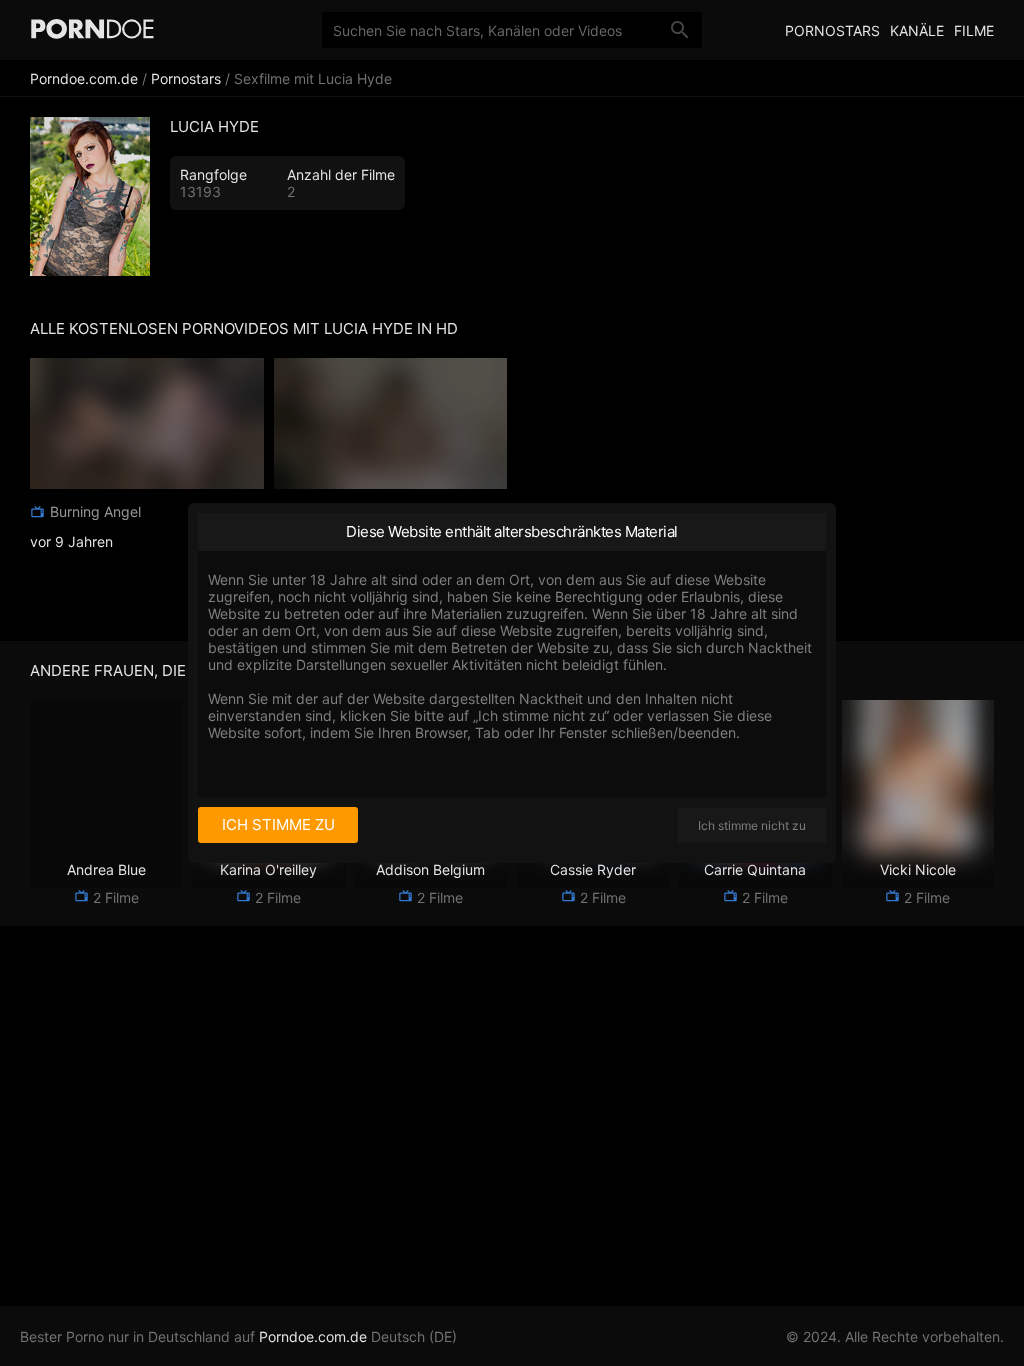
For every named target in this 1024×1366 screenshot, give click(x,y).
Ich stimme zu (278, 824)
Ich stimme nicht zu (752, 825)
